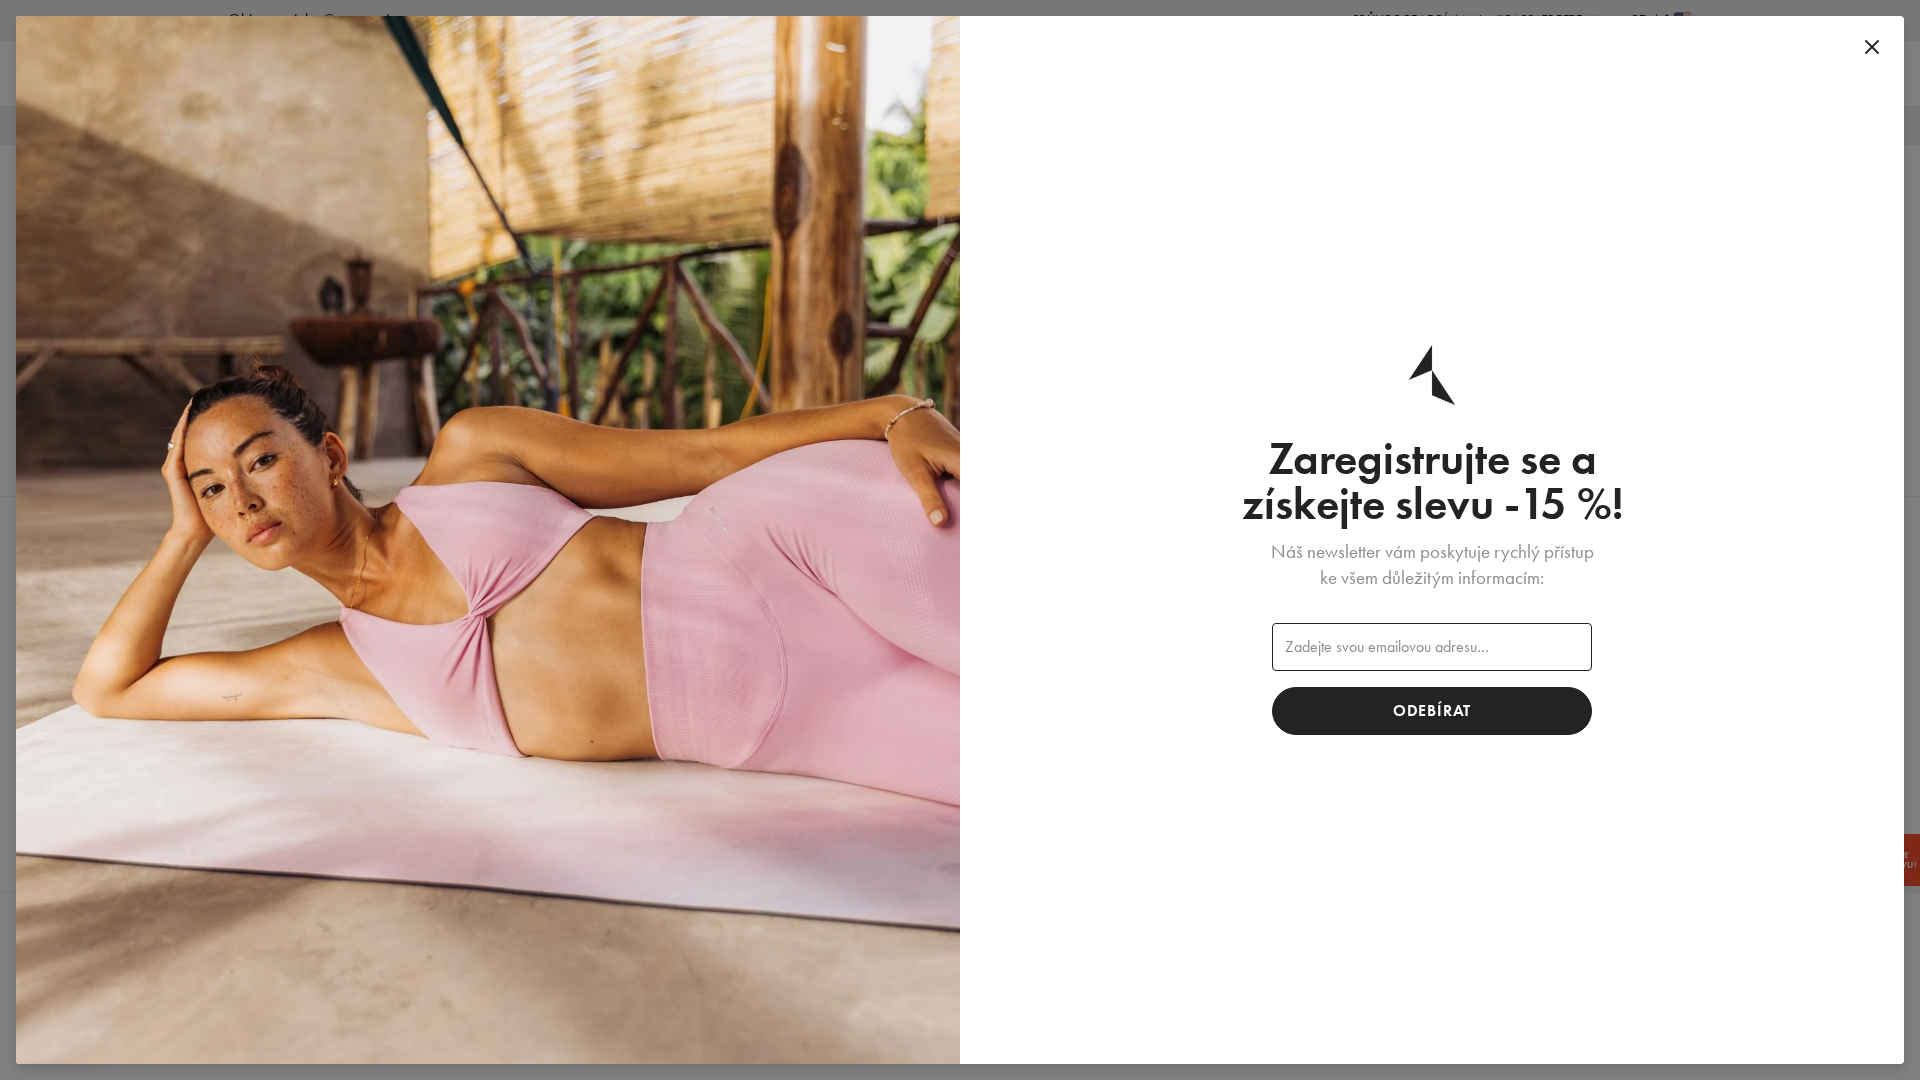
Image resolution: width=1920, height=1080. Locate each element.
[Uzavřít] (1872, 48)
